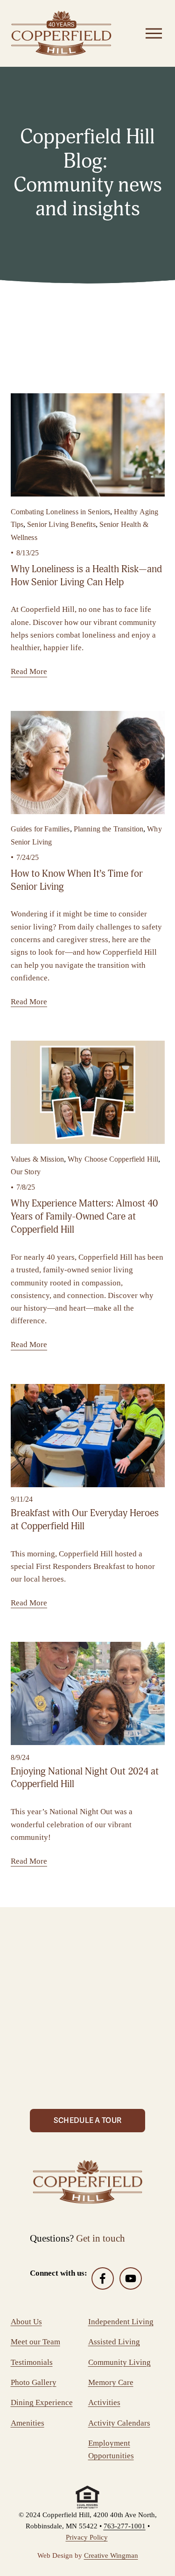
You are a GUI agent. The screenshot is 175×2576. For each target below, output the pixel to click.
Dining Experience (42, 2402)
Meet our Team (35, 2342)
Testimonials (32, 2362)
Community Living (119, 2362)
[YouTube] (131, 2278)
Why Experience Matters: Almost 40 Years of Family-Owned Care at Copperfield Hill (84, 1216)
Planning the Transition (109, 829)
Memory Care (111, 2382)
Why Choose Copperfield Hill (113, 1159)
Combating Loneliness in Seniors (61, 512)
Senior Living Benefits (61, 524)
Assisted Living (114, 2342)
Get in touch (101, 2238)
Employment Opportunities (111, 2449)
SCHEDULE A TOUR (88, 2121)
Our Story (26, 1172)
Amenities (28, 2423)
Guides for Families (40, 829)
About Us (26, 2322)
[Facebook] (103, 2278)
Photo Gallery (34, 2382)
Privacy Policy (87, 2537)
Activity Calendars (119, 2423)
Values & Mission (38, 1159)
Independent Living (121, 2322)
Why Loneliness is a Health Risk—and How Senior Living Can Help (86, 575)
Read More (29, 671)
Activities (104, 2402)
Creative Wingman (111, 2555)
